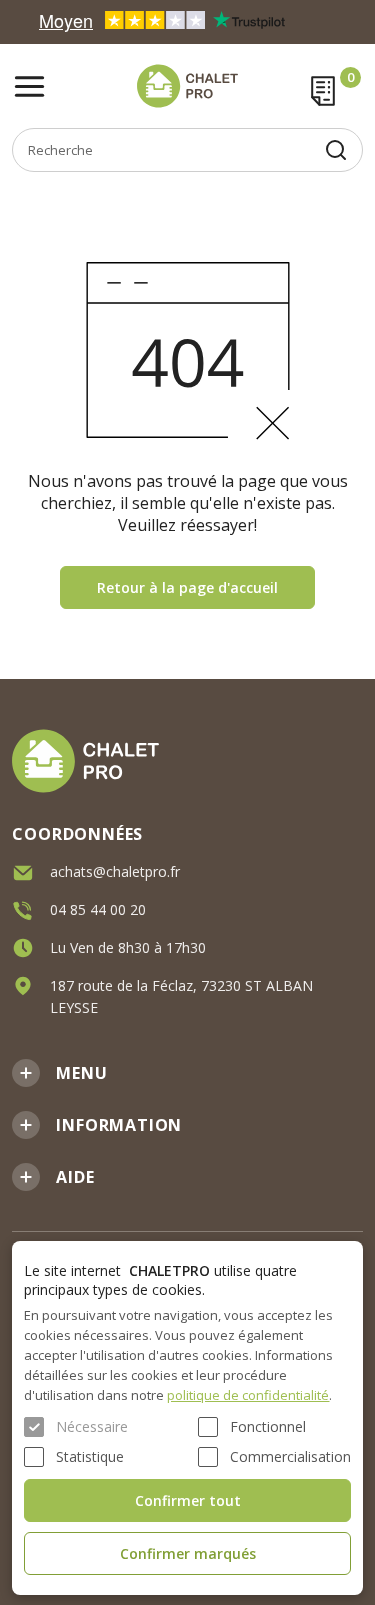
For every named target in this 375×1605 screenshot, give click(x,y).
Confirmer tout (188, 1500)
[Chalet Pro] (187, 86)
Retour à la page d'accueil (187, 587)
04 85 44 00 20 (98, 909)
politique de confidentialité (248, 1395)
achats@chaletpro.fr (115, 871)
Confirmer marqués (188, 1553)
